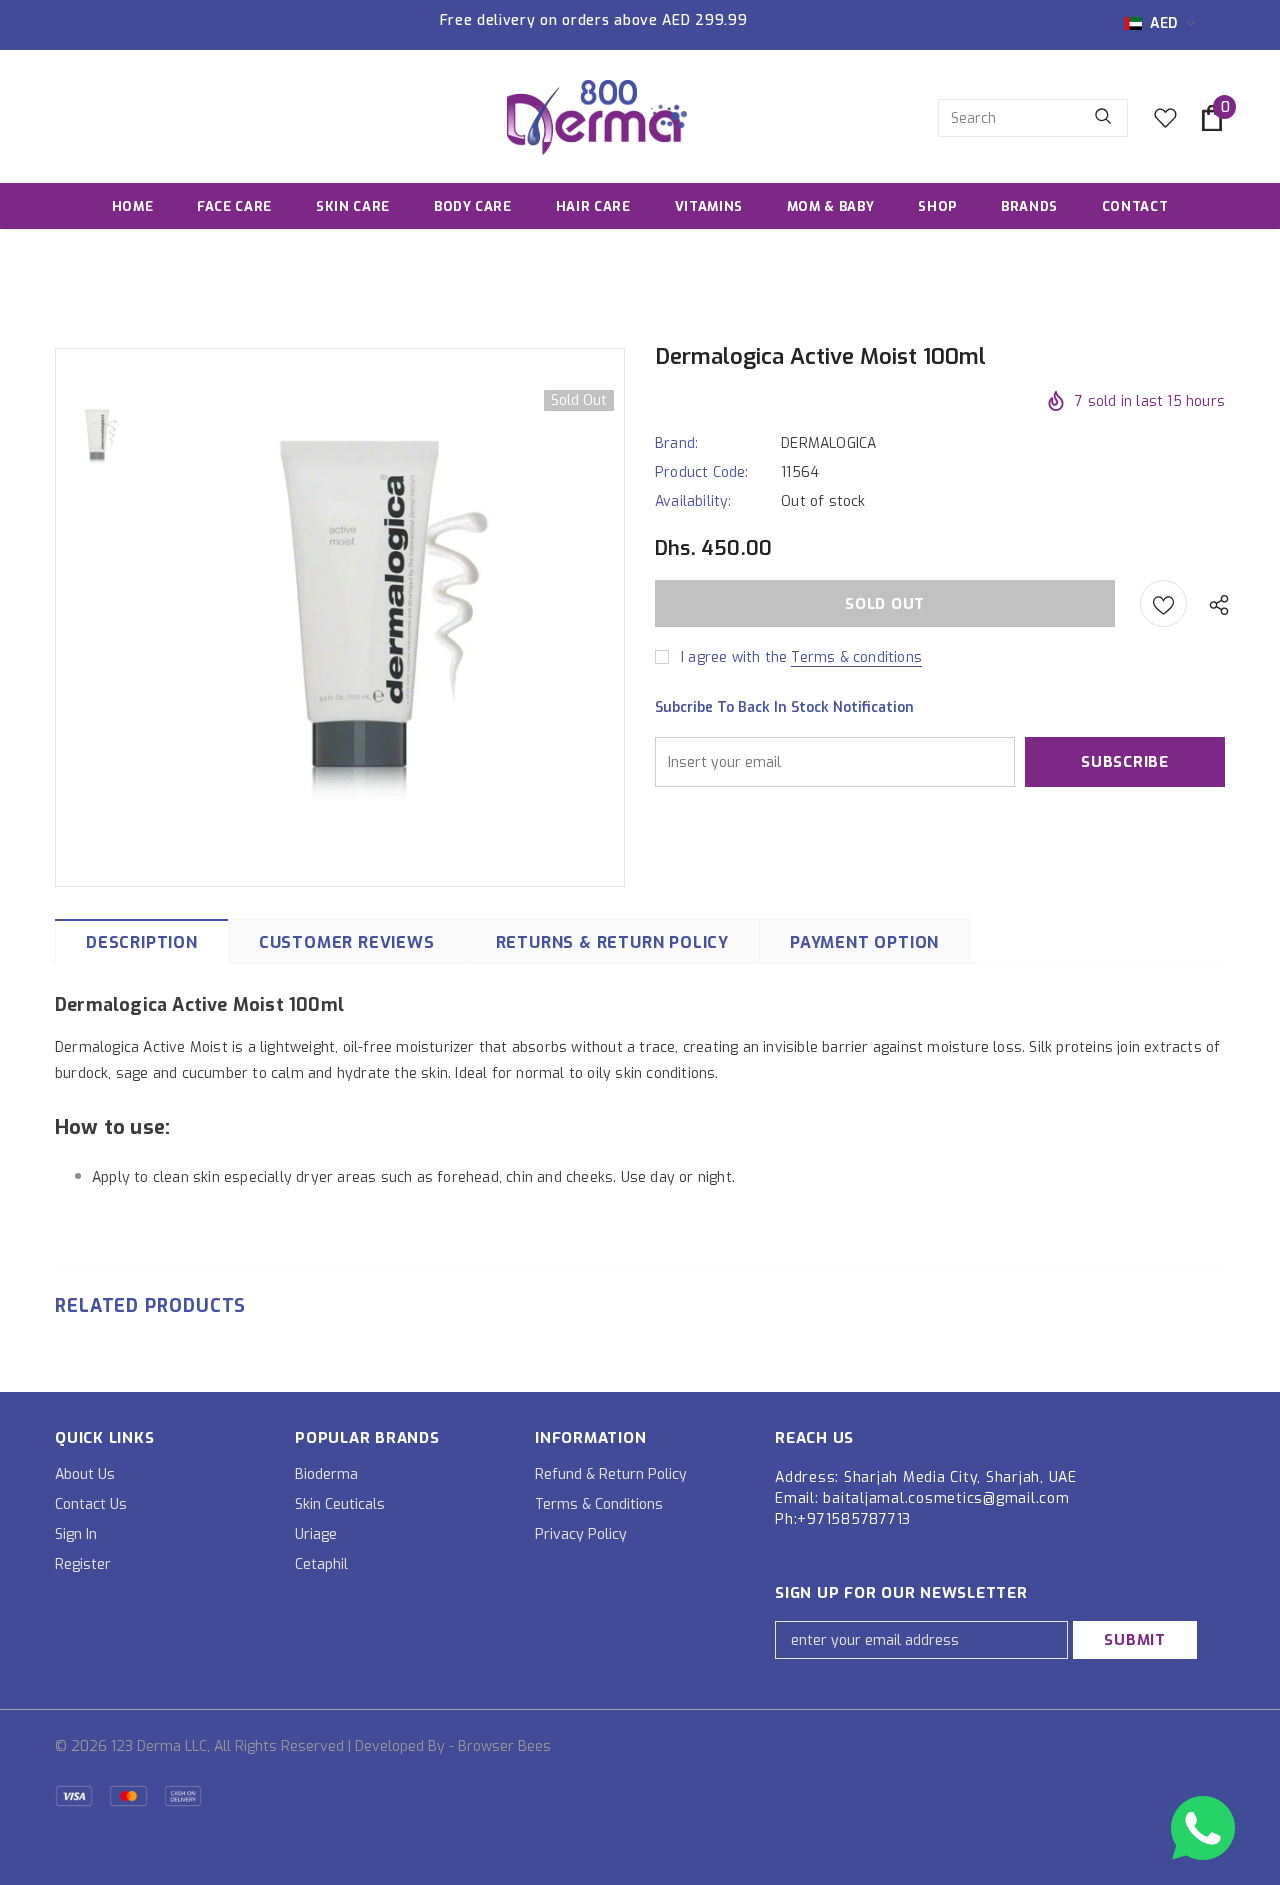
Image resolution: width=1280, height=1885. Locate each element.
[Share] (1214, 604)
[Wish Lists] (1163, 603)
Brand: (676, 443)
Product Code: (702, 472)
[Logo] (597, 117)
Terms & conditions (856, 657)
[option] (385, 616)
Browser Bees (504, 1746)
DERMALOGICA (828, 443)
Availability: (693, 501)
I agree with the (734, 657)
